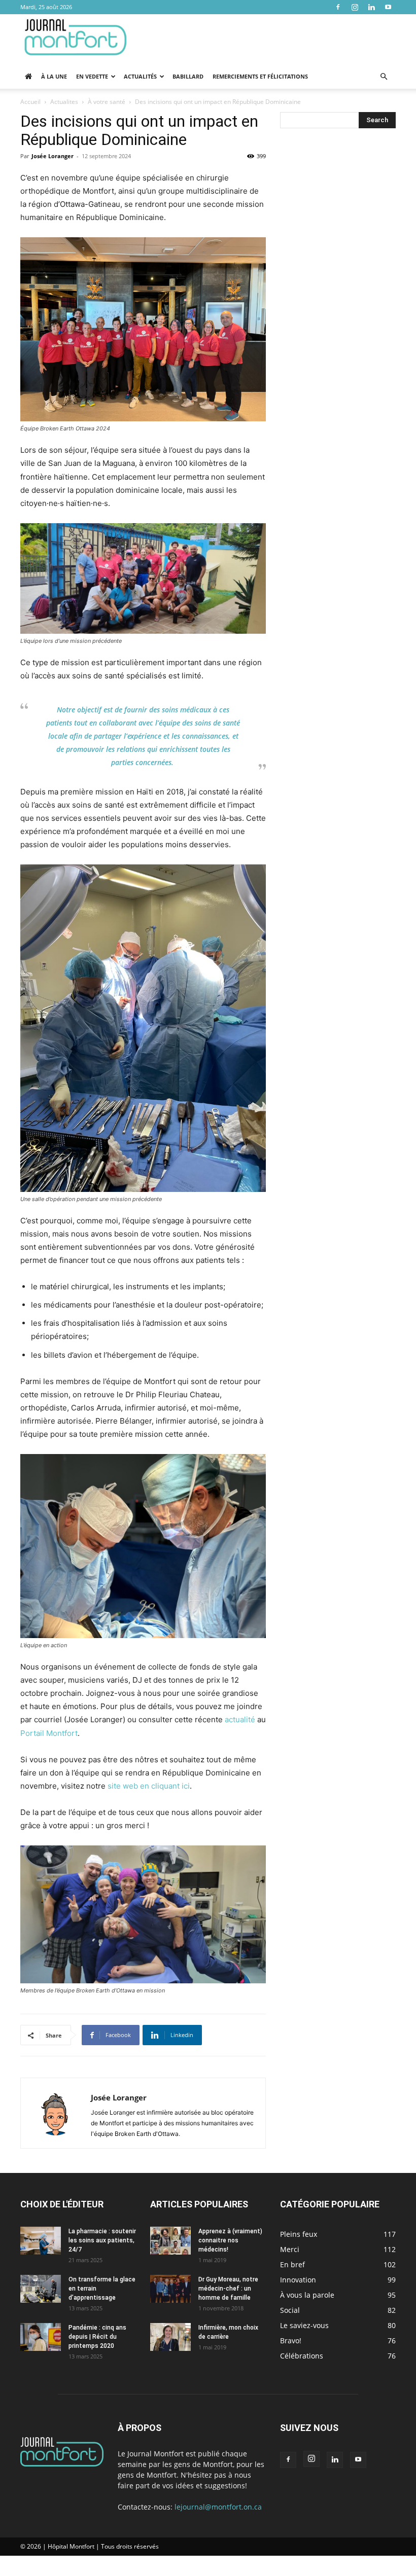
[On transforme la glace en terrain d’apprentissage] (41, 2289)
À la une (54, 76)
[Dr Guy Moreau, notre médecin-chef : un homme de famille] (170, 2289)
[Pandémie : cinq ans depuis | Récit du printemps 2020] (41, 2337)
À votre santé (107, 102)
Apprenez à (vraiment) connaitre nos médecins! (230, 2240)
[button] (384, 77)
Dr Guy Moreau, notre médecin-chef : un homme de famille (228, 2289)
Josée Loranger (53, 156)
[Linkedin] (371, 7)
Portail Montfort (49, 1733)
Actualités (140, 76)
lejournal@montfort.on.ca (218, 2507)
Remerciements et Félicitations (260, 76)
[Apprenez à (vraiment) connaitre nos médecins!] (170, 2241)
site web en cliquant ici (149, 1786)
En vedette (92, 76)
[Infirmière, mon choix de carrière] (170, 2337)
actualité (240, 1719)
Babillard (188, 76)
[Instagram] (355, 7)
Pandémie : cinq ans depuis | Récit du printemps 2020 (97, 2337)
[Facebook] (338, 7)
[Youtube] (388, 7)
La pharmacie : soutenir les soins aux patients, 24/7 (102, 2240)
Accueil (30, 102)
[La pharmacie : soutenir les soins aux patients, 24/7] (41, 2241)
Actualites (64, 102)
